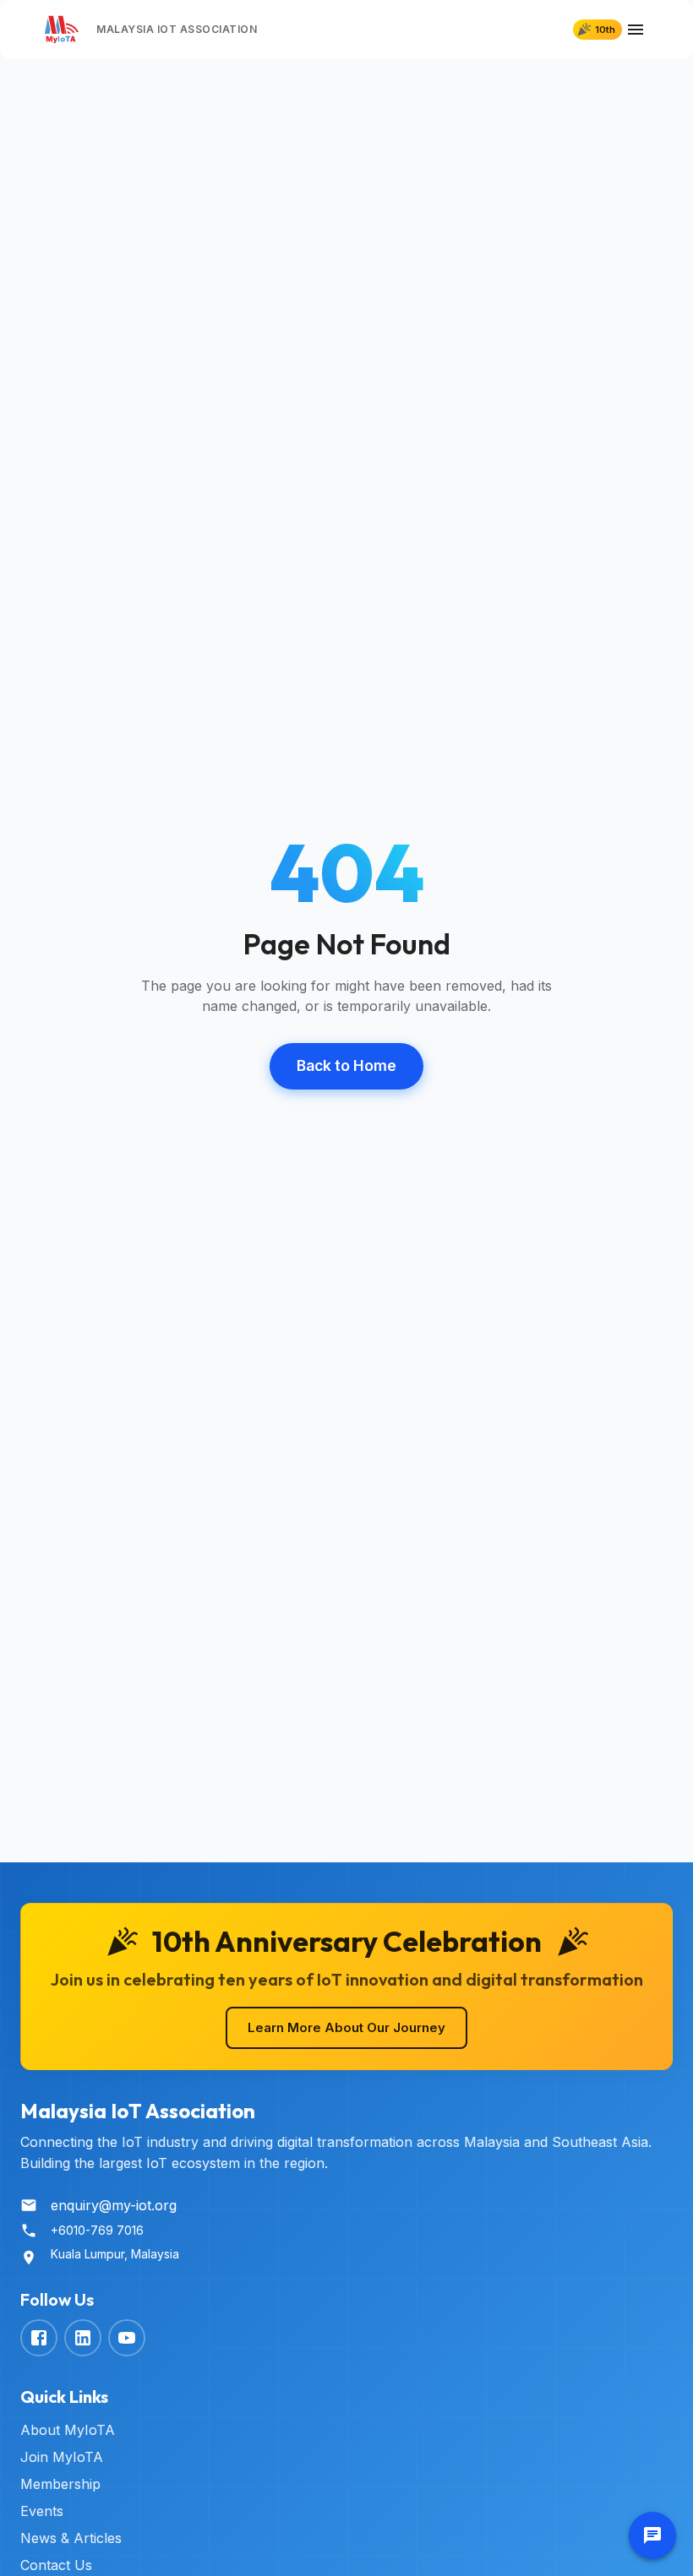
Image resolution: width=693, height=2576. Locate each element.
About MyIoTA (68, 2430)
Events (42, 2511)
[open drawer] (636, 30)
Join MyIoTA (62, 2457)
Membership (60, 2484)
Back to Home (346, 1065)
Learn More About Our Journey (346, 2027)
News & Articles (71, 2538)
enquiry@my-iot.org (114, 2205)
